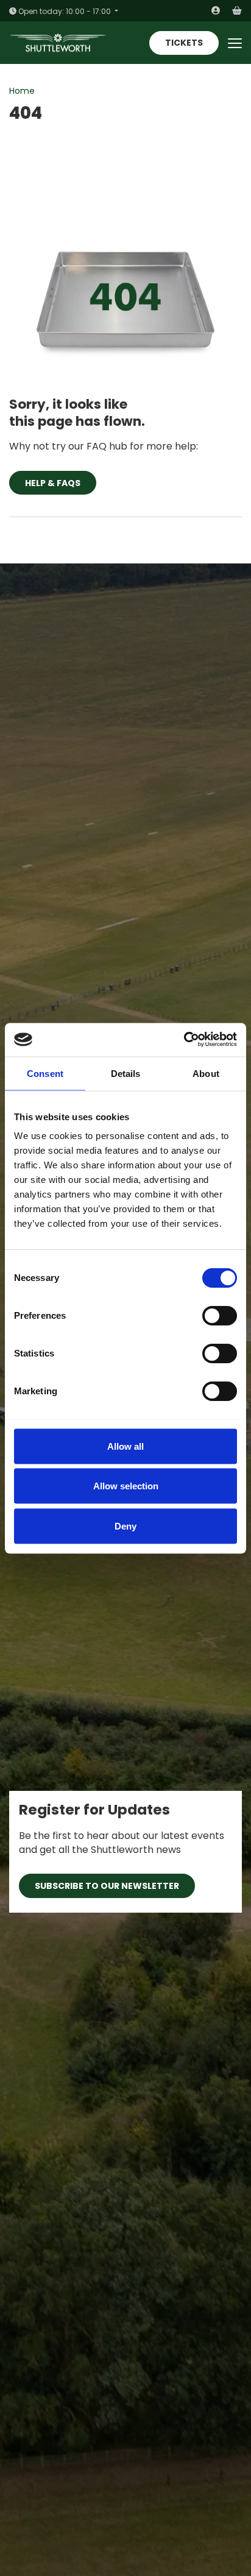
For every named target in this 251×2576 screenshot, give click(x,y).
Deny (125, 1526)
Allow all (125, 1446)
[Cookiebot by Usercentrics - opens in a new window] (184, 1040)
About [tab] (206, 1073)
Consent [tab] (45, 1073)
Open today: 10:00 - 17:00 (65, 11)
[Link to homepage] (58, 43)
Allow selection (126, 1486)
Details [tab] (126, 1073)
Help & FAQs (53, 483)
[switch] (220, 1316)
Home (22, 91)
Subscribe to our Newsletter (107, 1886)
